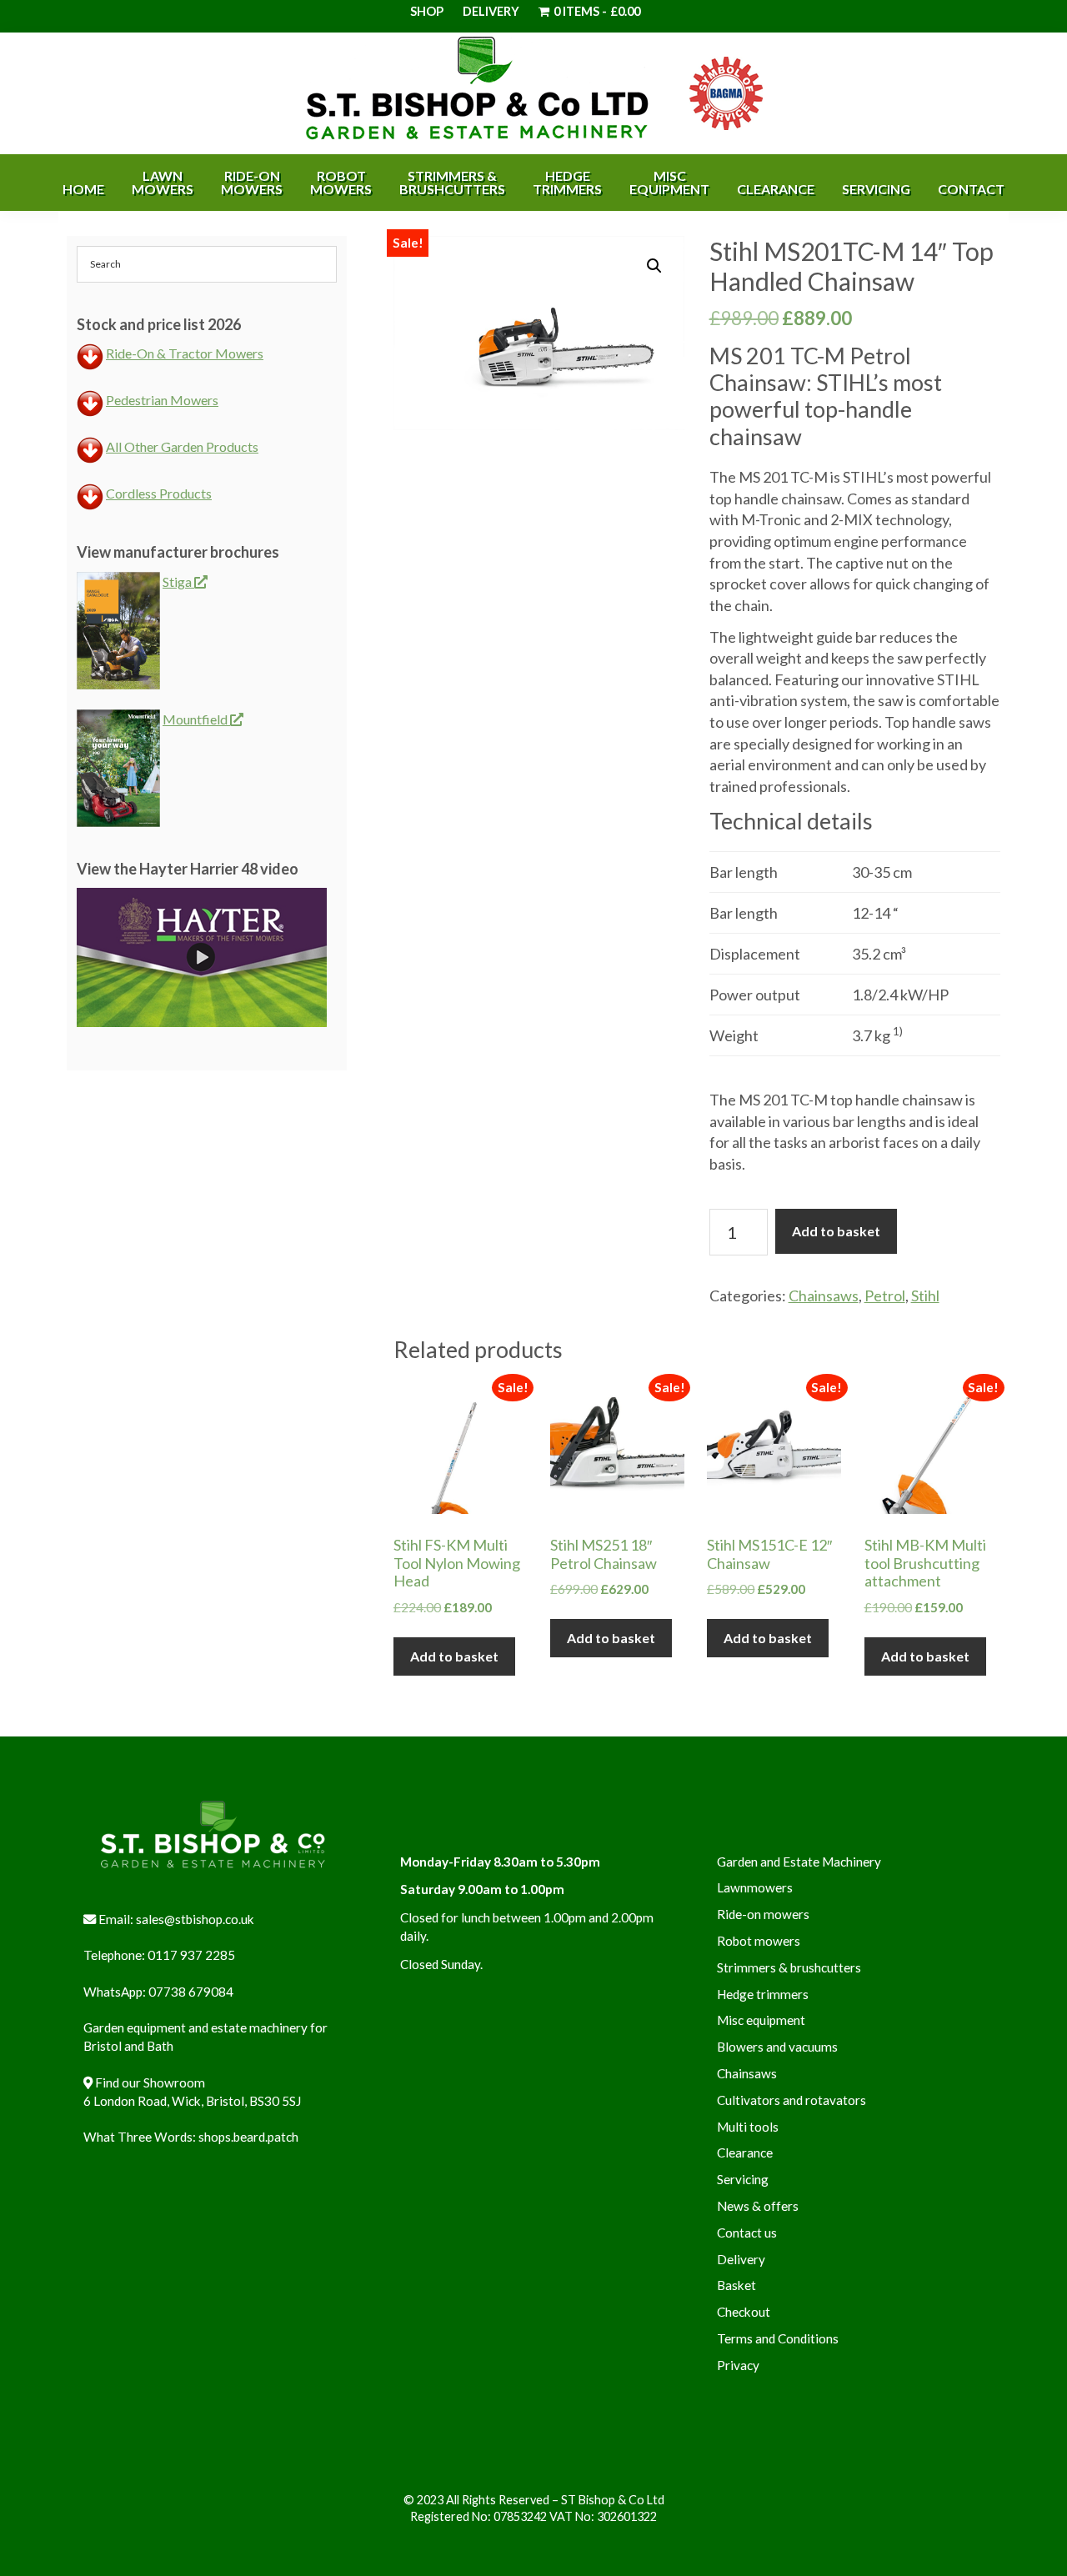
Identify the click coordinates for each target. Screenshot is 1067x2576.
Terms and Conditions (778, 2338)
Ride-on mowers (763, 1914)
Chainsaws (824, 1296)
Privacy (738, 2365)
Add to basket (836, 1231)
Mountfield (196, 719)
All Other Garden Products (182, 446)
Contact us (747, 2233)
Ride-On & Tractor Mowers (185, 353)
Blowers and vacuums (777, 2047)
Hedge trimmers (763, 1994)
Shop (427, 11)
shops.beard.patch (248, 2137)
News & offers (758, 2206)
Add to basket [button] (454, 1656)
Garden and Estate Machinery (799, 1862)
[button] (654, 266)
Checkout (744, 2312)
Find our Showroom (150, 2082)
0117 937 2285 (191, 1955)
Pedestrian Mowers (162, 400)
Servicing (743, 2179)
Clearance (745, 2153)
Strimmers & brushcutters (789, 1967)
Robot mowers (759, 1941)
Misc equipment (761, 2020)
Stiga (178, 581)
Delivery (491, 11)
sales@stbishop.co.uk (195, 1919)
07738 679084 (191, 1992)
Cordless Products (159, 493)
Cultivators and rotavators (791, 2100)
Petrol (885, 1296)
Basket (736, 2285)
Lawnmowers (755, 1887)
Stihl (925, 1296)
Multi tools (748, 2127)
